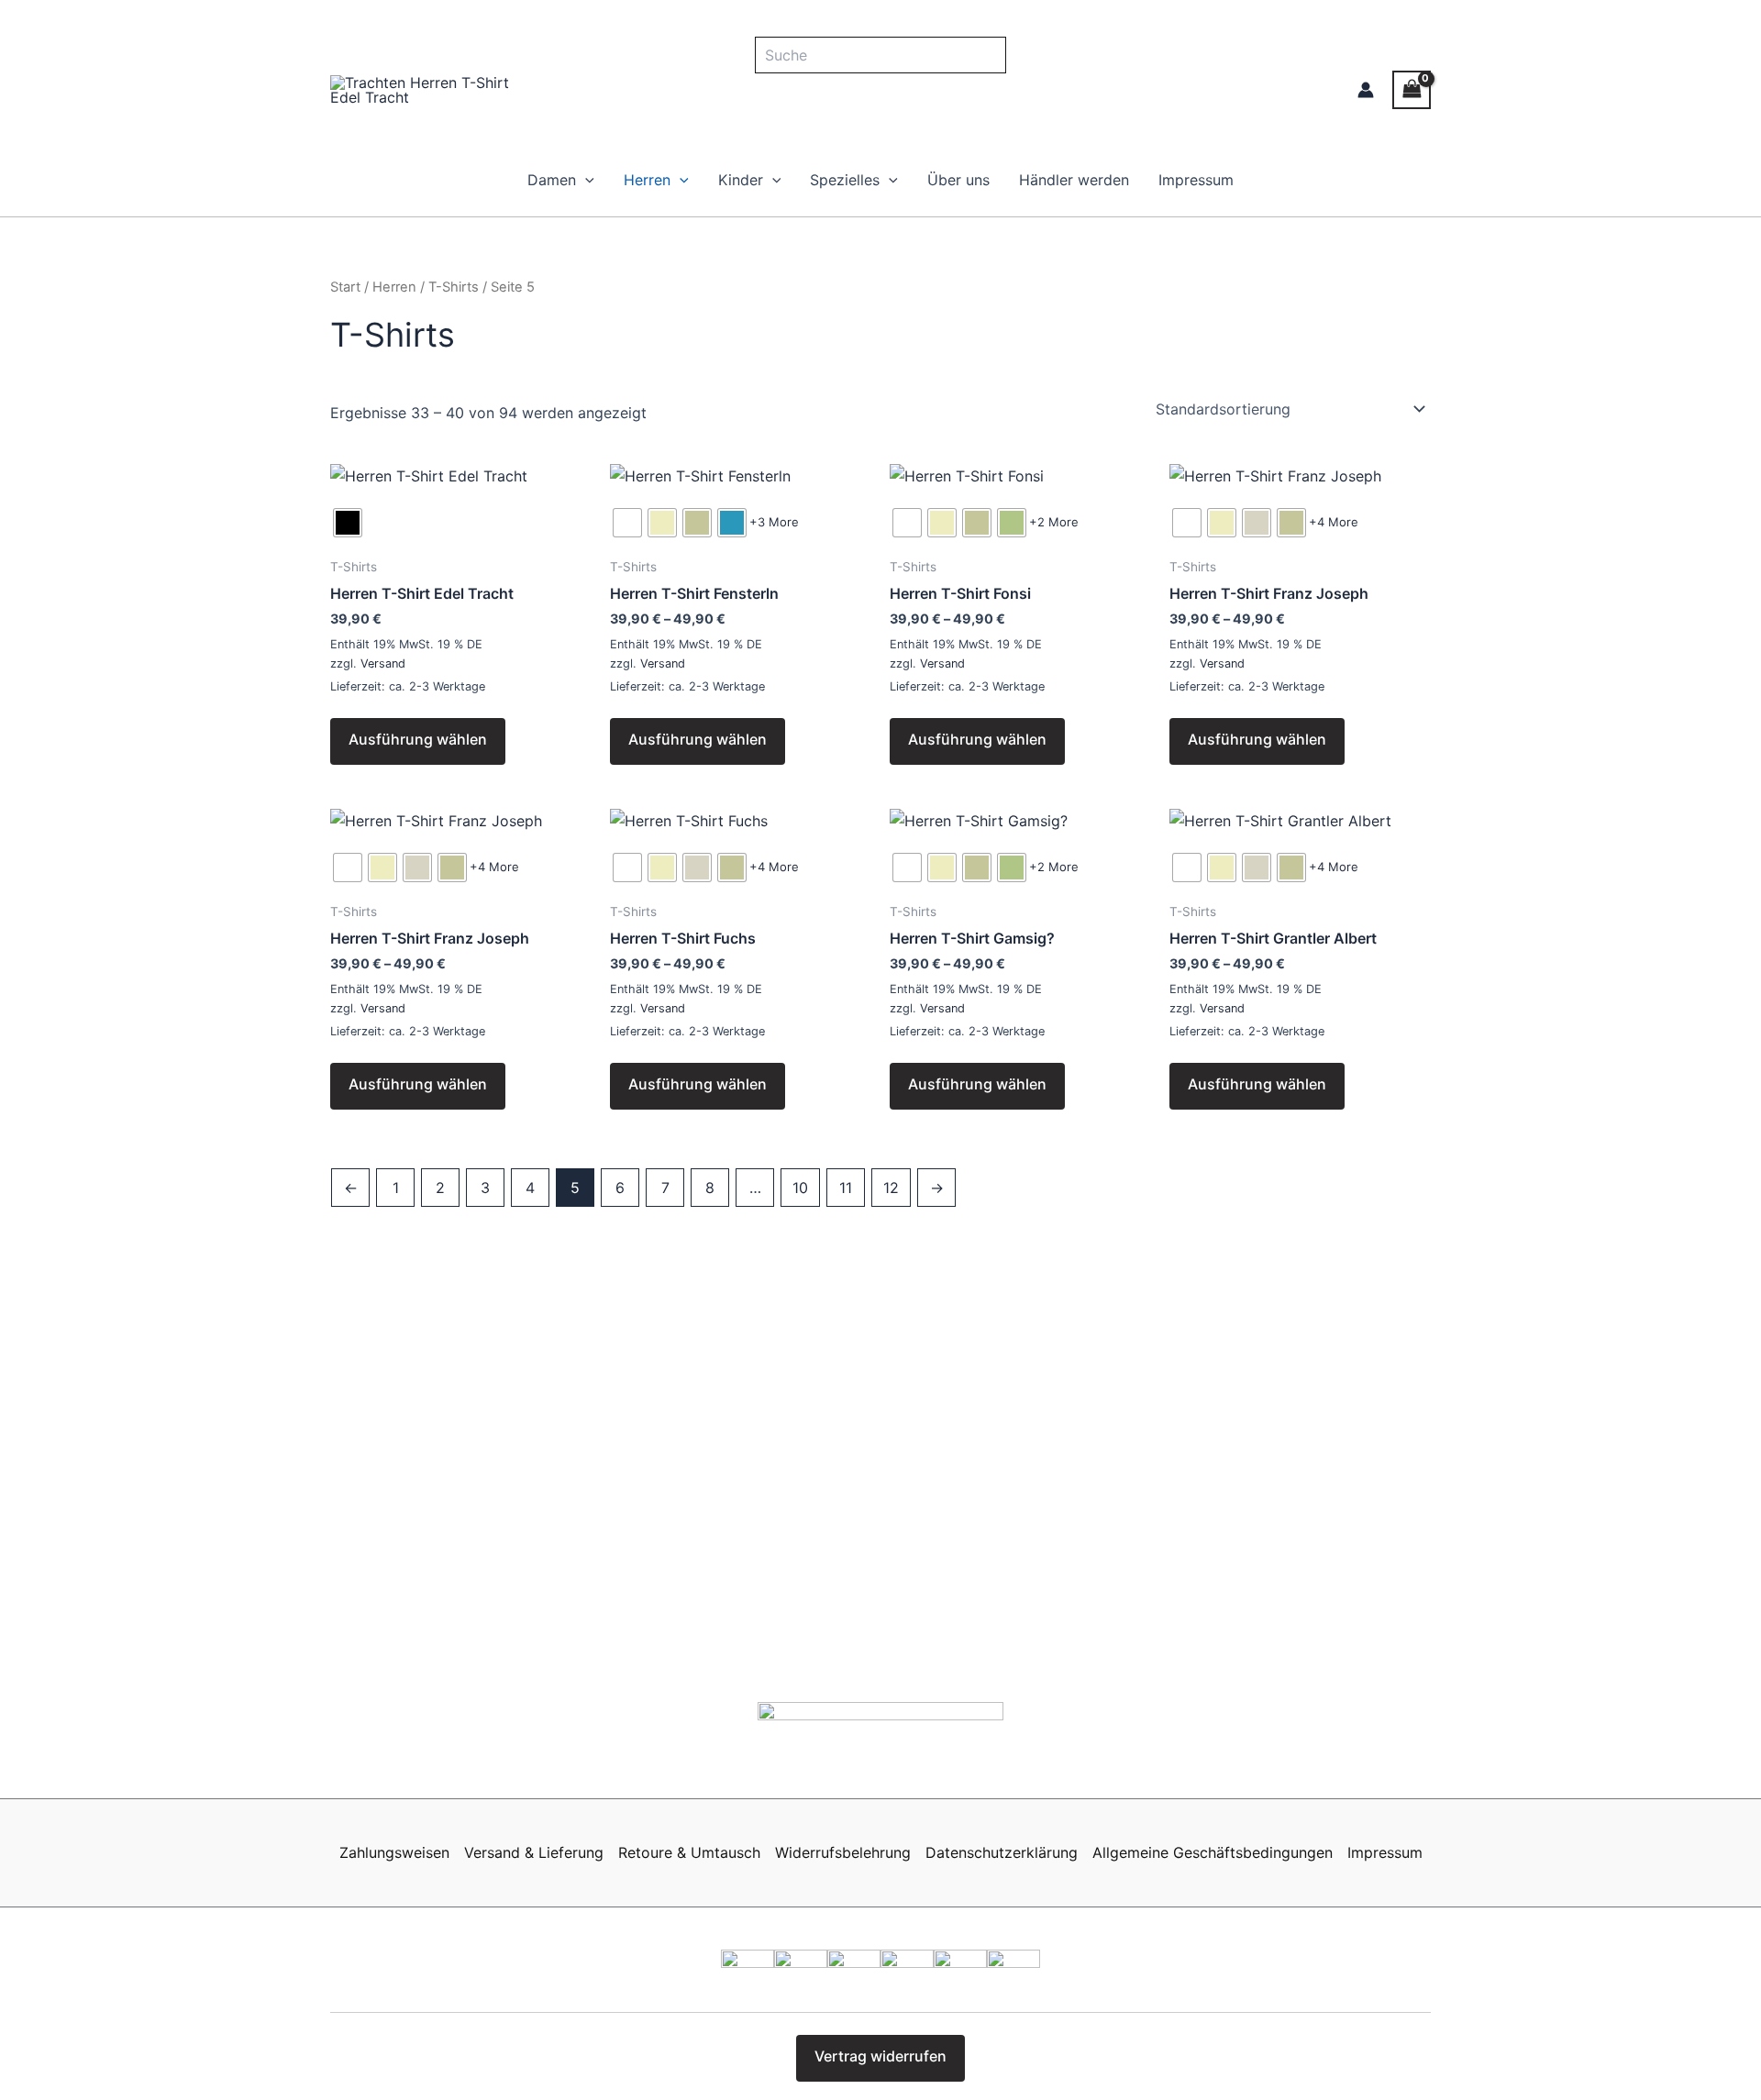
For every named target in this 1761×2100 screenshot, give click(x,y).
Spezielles (845, 180)
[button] (585, 180)
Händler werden (1074, 180)
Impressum (1196, 180)
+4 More (1334, 522)
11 (846, 1188)
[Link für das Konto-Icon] (1366, 90)
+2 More (1054, 522)
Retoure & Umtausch (689, 1852)
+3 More (774, 522)
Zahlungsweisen (394, 1852)
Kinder (741, 180)
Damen (552, 180)
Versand (383, 663)
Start (345, 287)
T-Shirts (454, 287)
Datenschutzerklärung (1002, 1852)
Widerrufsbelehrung (843, 1852)
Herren (647, 180)
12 (891, 1188)
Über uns (958, 180)
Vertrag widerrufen (880, 2056)
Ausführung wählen (418, 739)
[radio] (348, 523)
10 (800, 1188)
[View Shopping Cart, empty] (1412, 89)
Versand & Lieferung (534, 1852)
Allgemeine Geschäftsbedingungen (1213, 1852)
